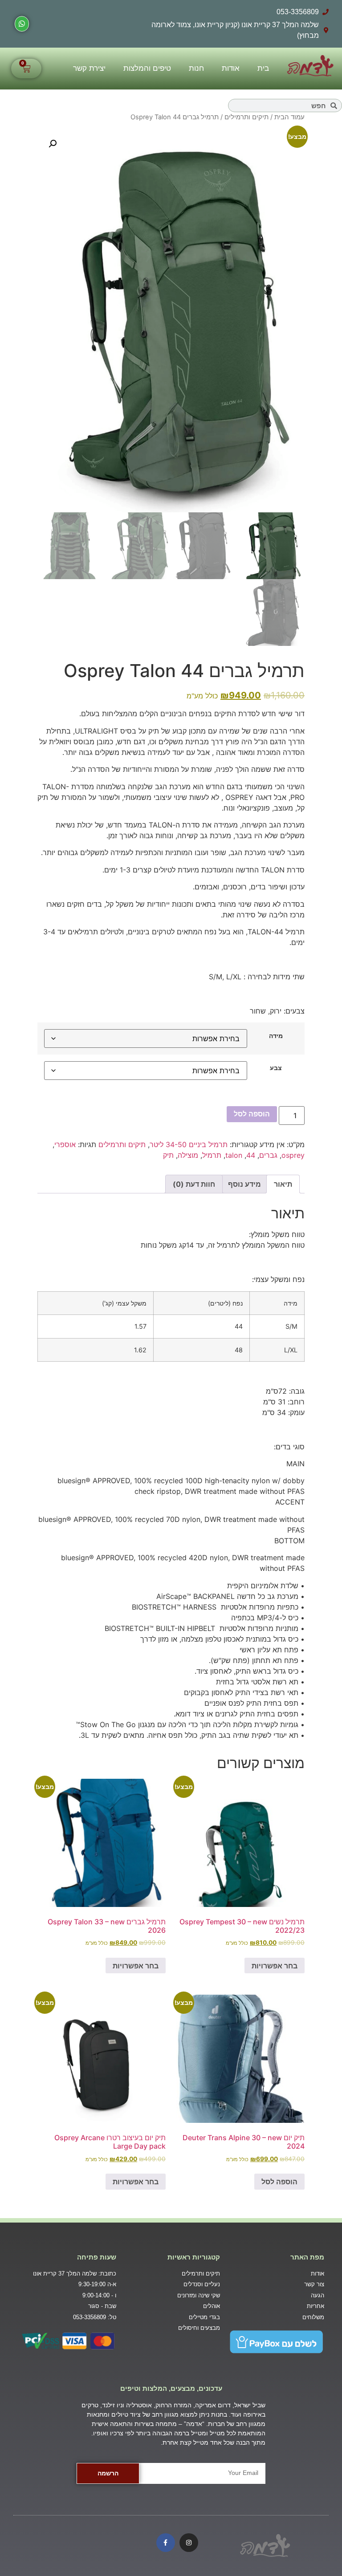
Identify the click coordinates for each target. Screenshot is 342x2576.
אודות (231, 68)
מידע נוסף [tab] (244, 1184)
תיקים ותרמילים (246, 117)
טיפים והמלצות (147, 68)
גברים (268, 1155)
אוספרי (65, 1144)
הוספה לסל (252, 1114)
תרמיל (212, 1155)
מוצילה (188, 1155)
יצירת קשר (89, 68)
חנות (196, 68)
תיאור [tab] (283, 1184)
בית (263, 68)
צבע (276, 1068)
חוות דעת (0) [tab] (194, 1184)
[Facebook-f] (166, 2543)
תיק (168, 1155)
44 (251, 1155)
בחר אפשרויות (275, 1966)
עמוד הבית (289, 117)
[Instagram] (189, 2543)
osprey (293, 1155)
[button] (53, 144)
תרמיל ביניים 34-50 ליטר (189, 1144)
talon (234, 1155)
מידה (276, 1036)
